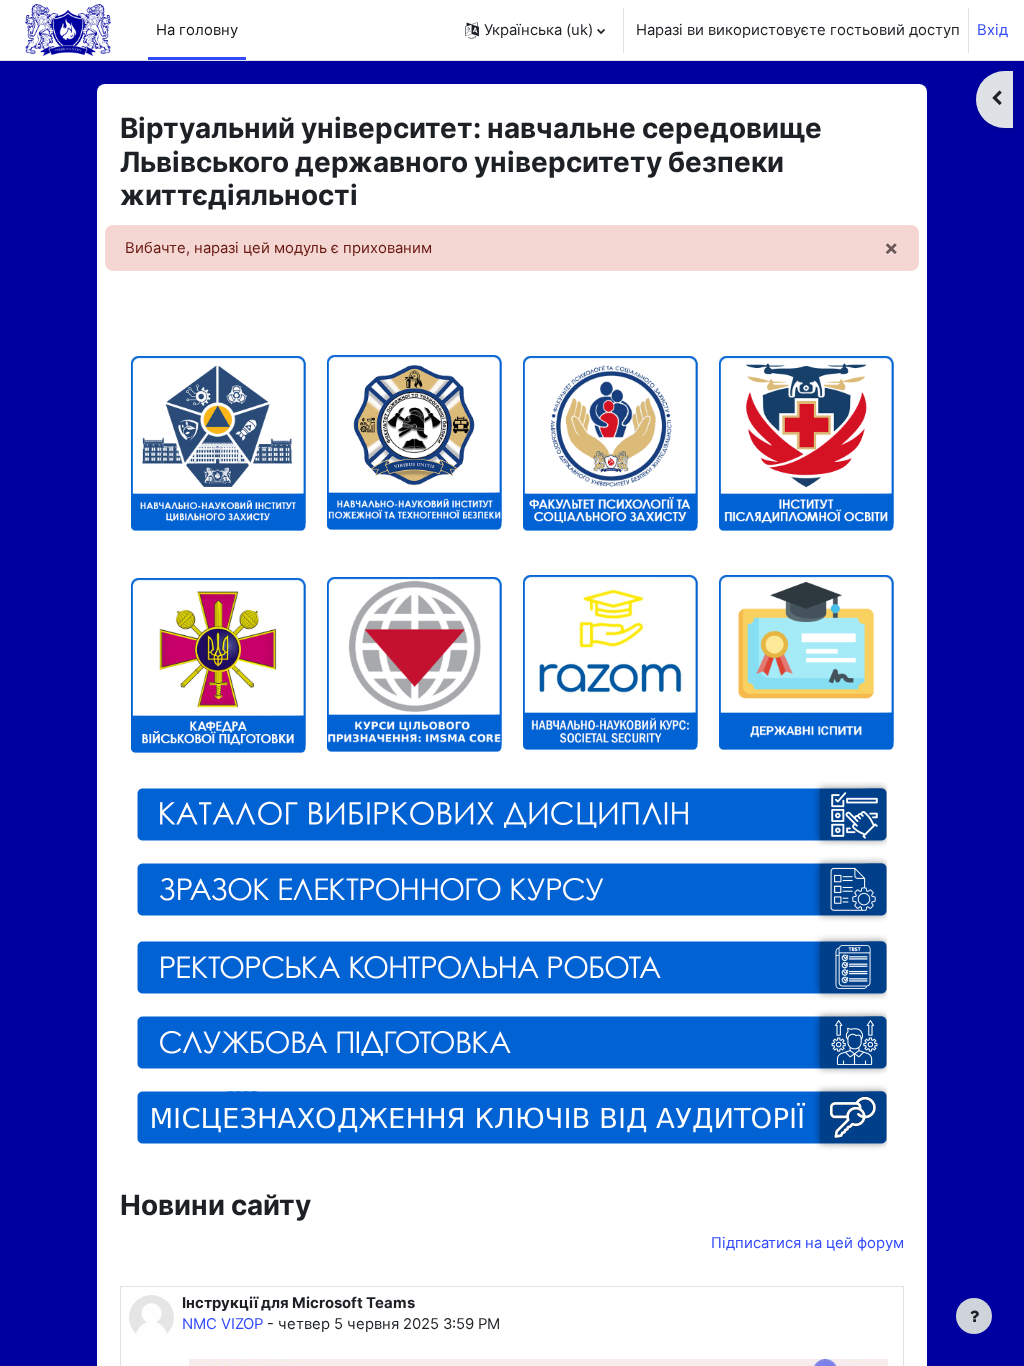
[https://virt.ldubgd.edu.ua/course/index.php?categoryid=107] (610, 442)
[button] (535, 30)
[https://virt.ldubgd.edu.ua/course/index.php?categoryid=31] (806, 742)
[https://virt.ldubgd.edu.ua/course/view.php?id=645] (512, 917)
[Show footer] (974, 1316)
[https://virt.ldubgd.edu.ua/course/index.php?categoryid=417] (610, 742)
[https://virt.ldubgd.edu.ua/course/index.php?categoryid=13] (218, 442)
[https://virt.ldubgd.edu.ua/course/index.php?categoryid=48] (512, 966)
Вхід (992, 30)
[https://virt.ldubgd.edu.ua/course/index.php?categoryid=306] (218, 584)
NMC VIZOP (222, 1324)
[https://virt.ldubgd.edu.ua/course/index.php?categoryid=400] (414, 662)
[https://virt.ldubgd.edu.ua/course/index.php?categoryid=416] (512, 814)
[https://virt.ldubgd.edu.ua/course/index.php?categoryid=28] (414, 522)
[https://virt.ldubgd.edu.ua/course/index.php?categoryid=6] (806, 442)
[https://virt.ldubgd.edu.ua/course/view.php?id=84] (512, 1041)
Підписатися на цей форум (807, 1243)
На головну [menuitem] (197, 30)
